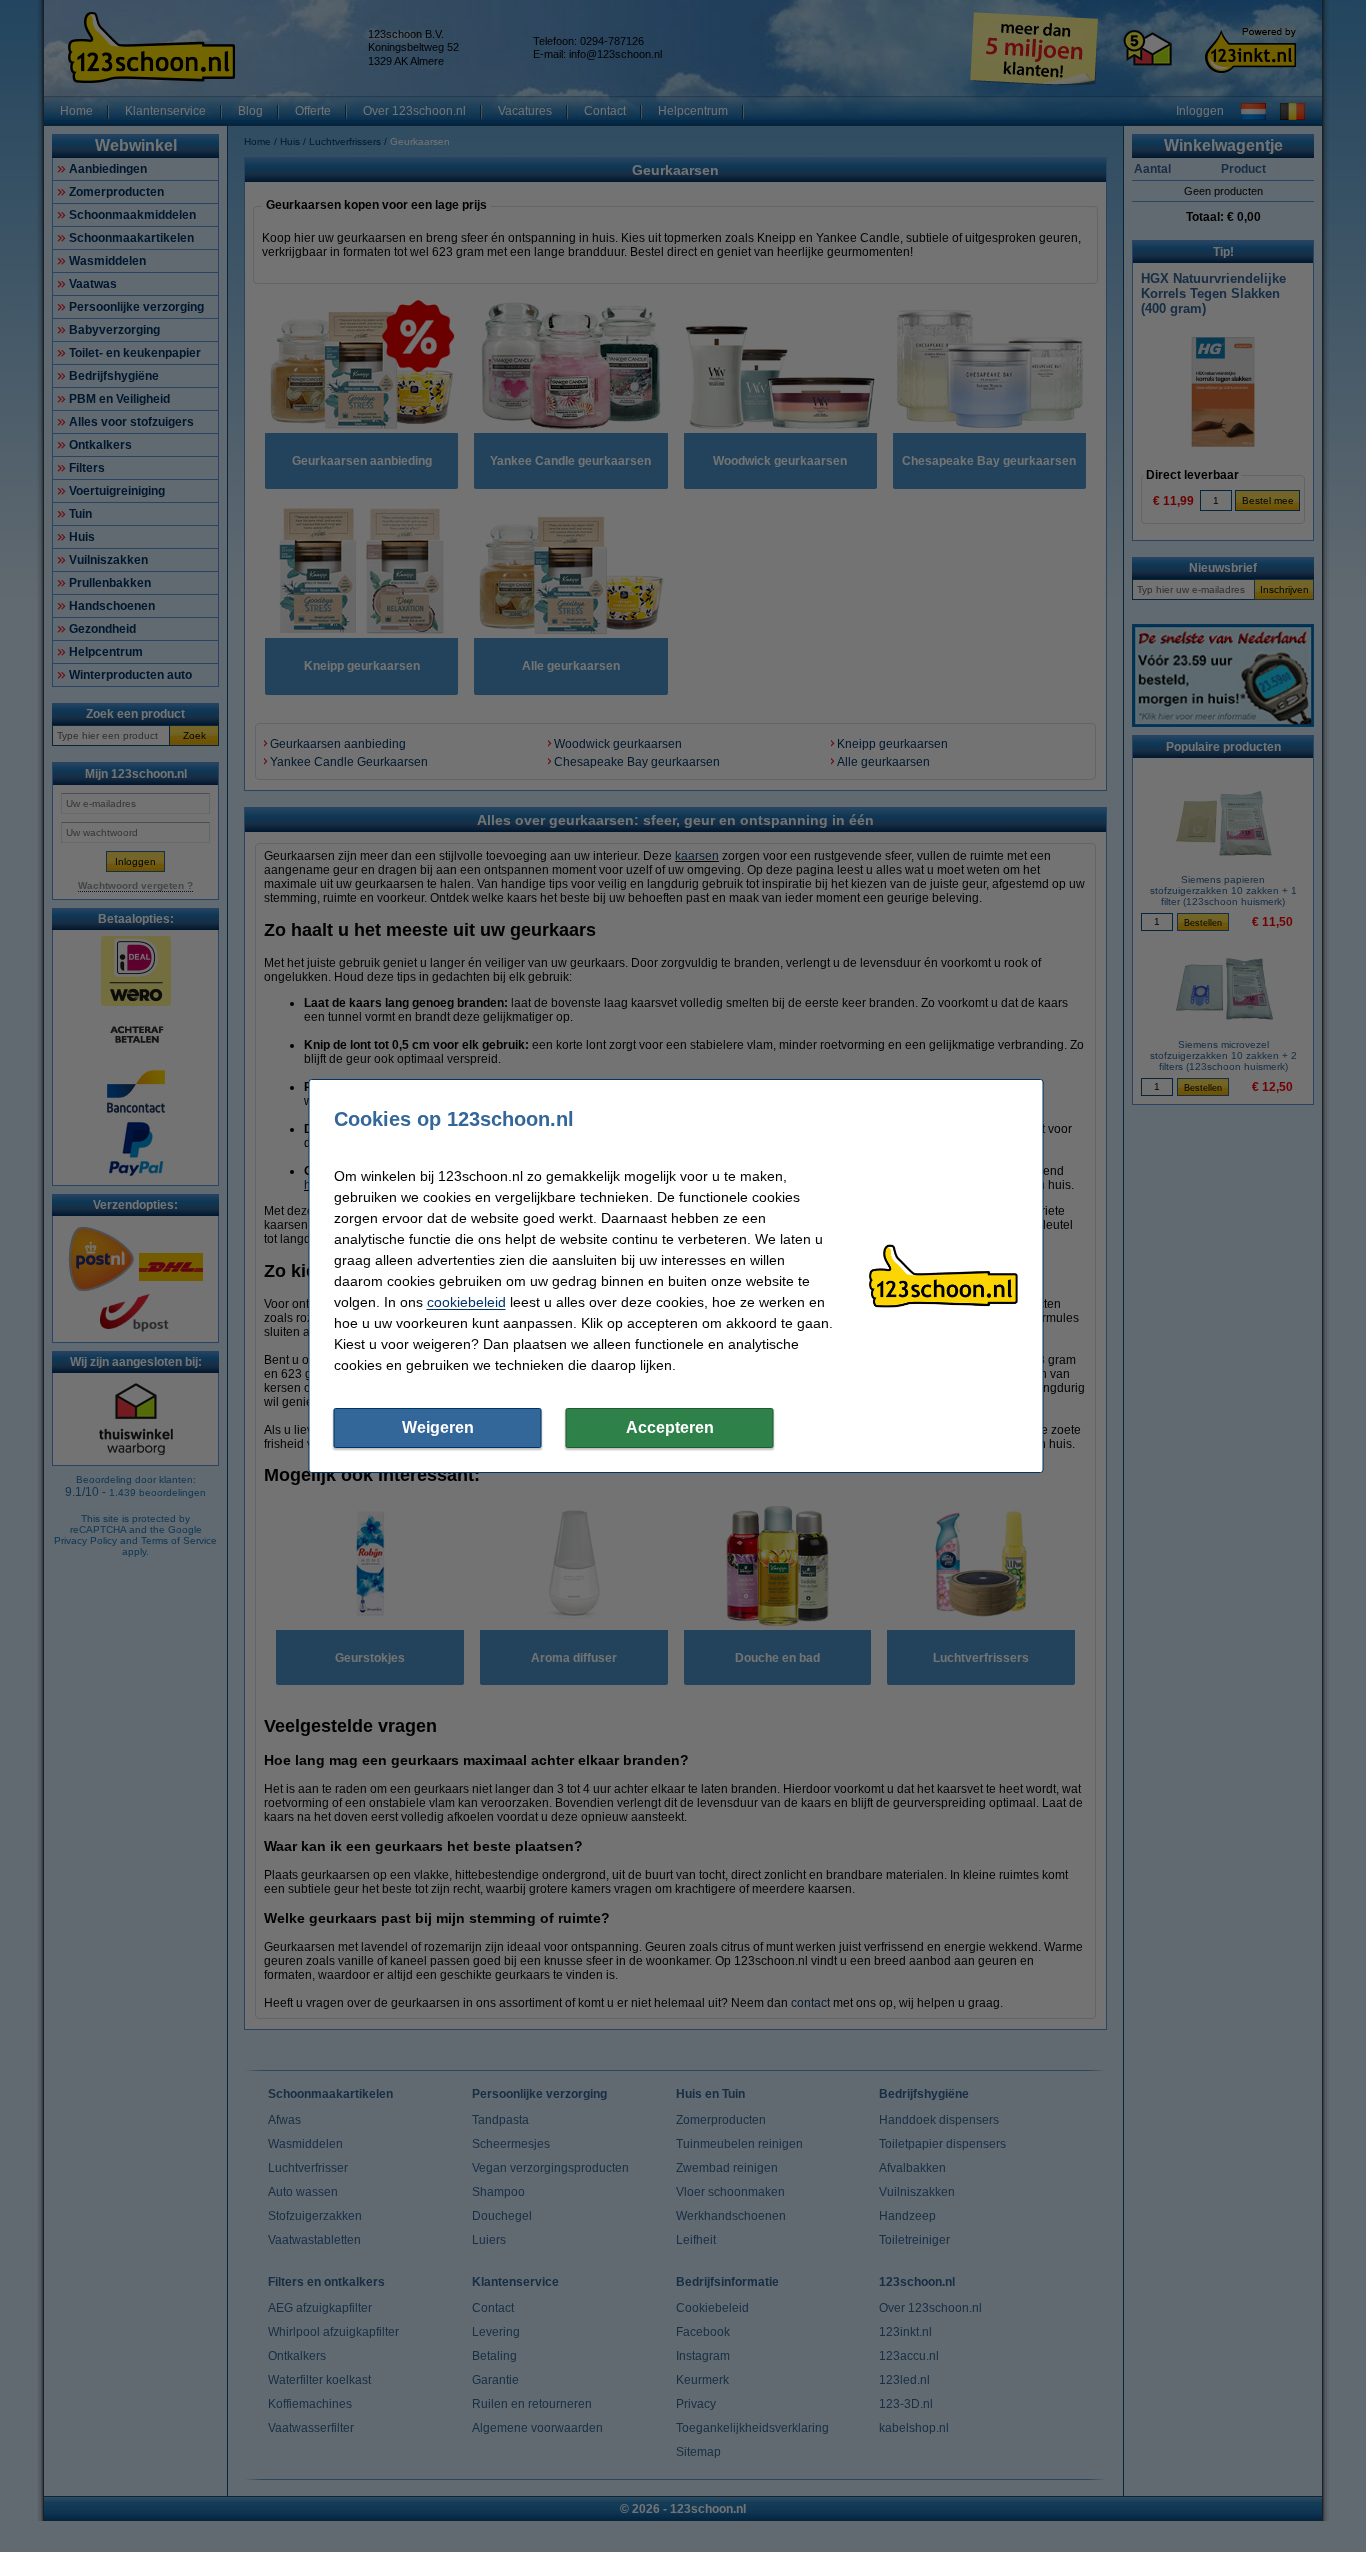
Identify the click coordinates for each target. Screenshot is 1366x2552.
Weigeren (438, 1427)
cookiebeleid (466, 1302)
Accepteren (670, 1427)
